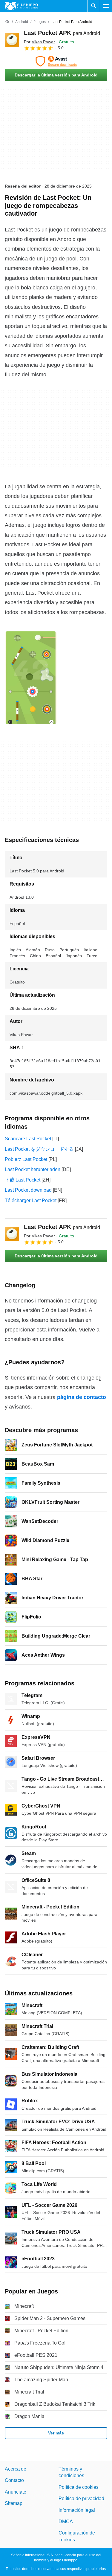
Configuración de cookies (77, 2536)
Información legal (77, 2510)
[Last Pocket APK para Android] (12, 40)
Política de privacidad (81, 2498)
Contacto (14, 2480)
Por (39, 42)
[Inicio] (7, 22)
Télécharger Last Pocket (31, 1200)
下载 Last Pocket (23, 1180)
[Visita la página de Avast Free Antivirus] (56, 61)
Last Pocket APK (62, 33)
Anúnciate (16, 2492)
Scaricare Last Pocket (28, 1139)
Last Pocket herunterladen (33, 1169)
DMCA (66, 2521)
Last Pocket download (28, 1190)
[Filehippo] (21, 6)
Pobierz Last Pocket (26, 1159)
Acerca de (16, 2469)
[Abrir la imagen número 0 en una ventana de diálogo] (31, 678)
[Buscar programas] (94, 6)
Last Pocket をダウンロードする (39, 1149)
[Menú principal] (106, 6)
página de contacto (82, 1397)
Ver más (56, 2433)
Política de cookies (79, 2487)
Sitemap (14, 2503)
